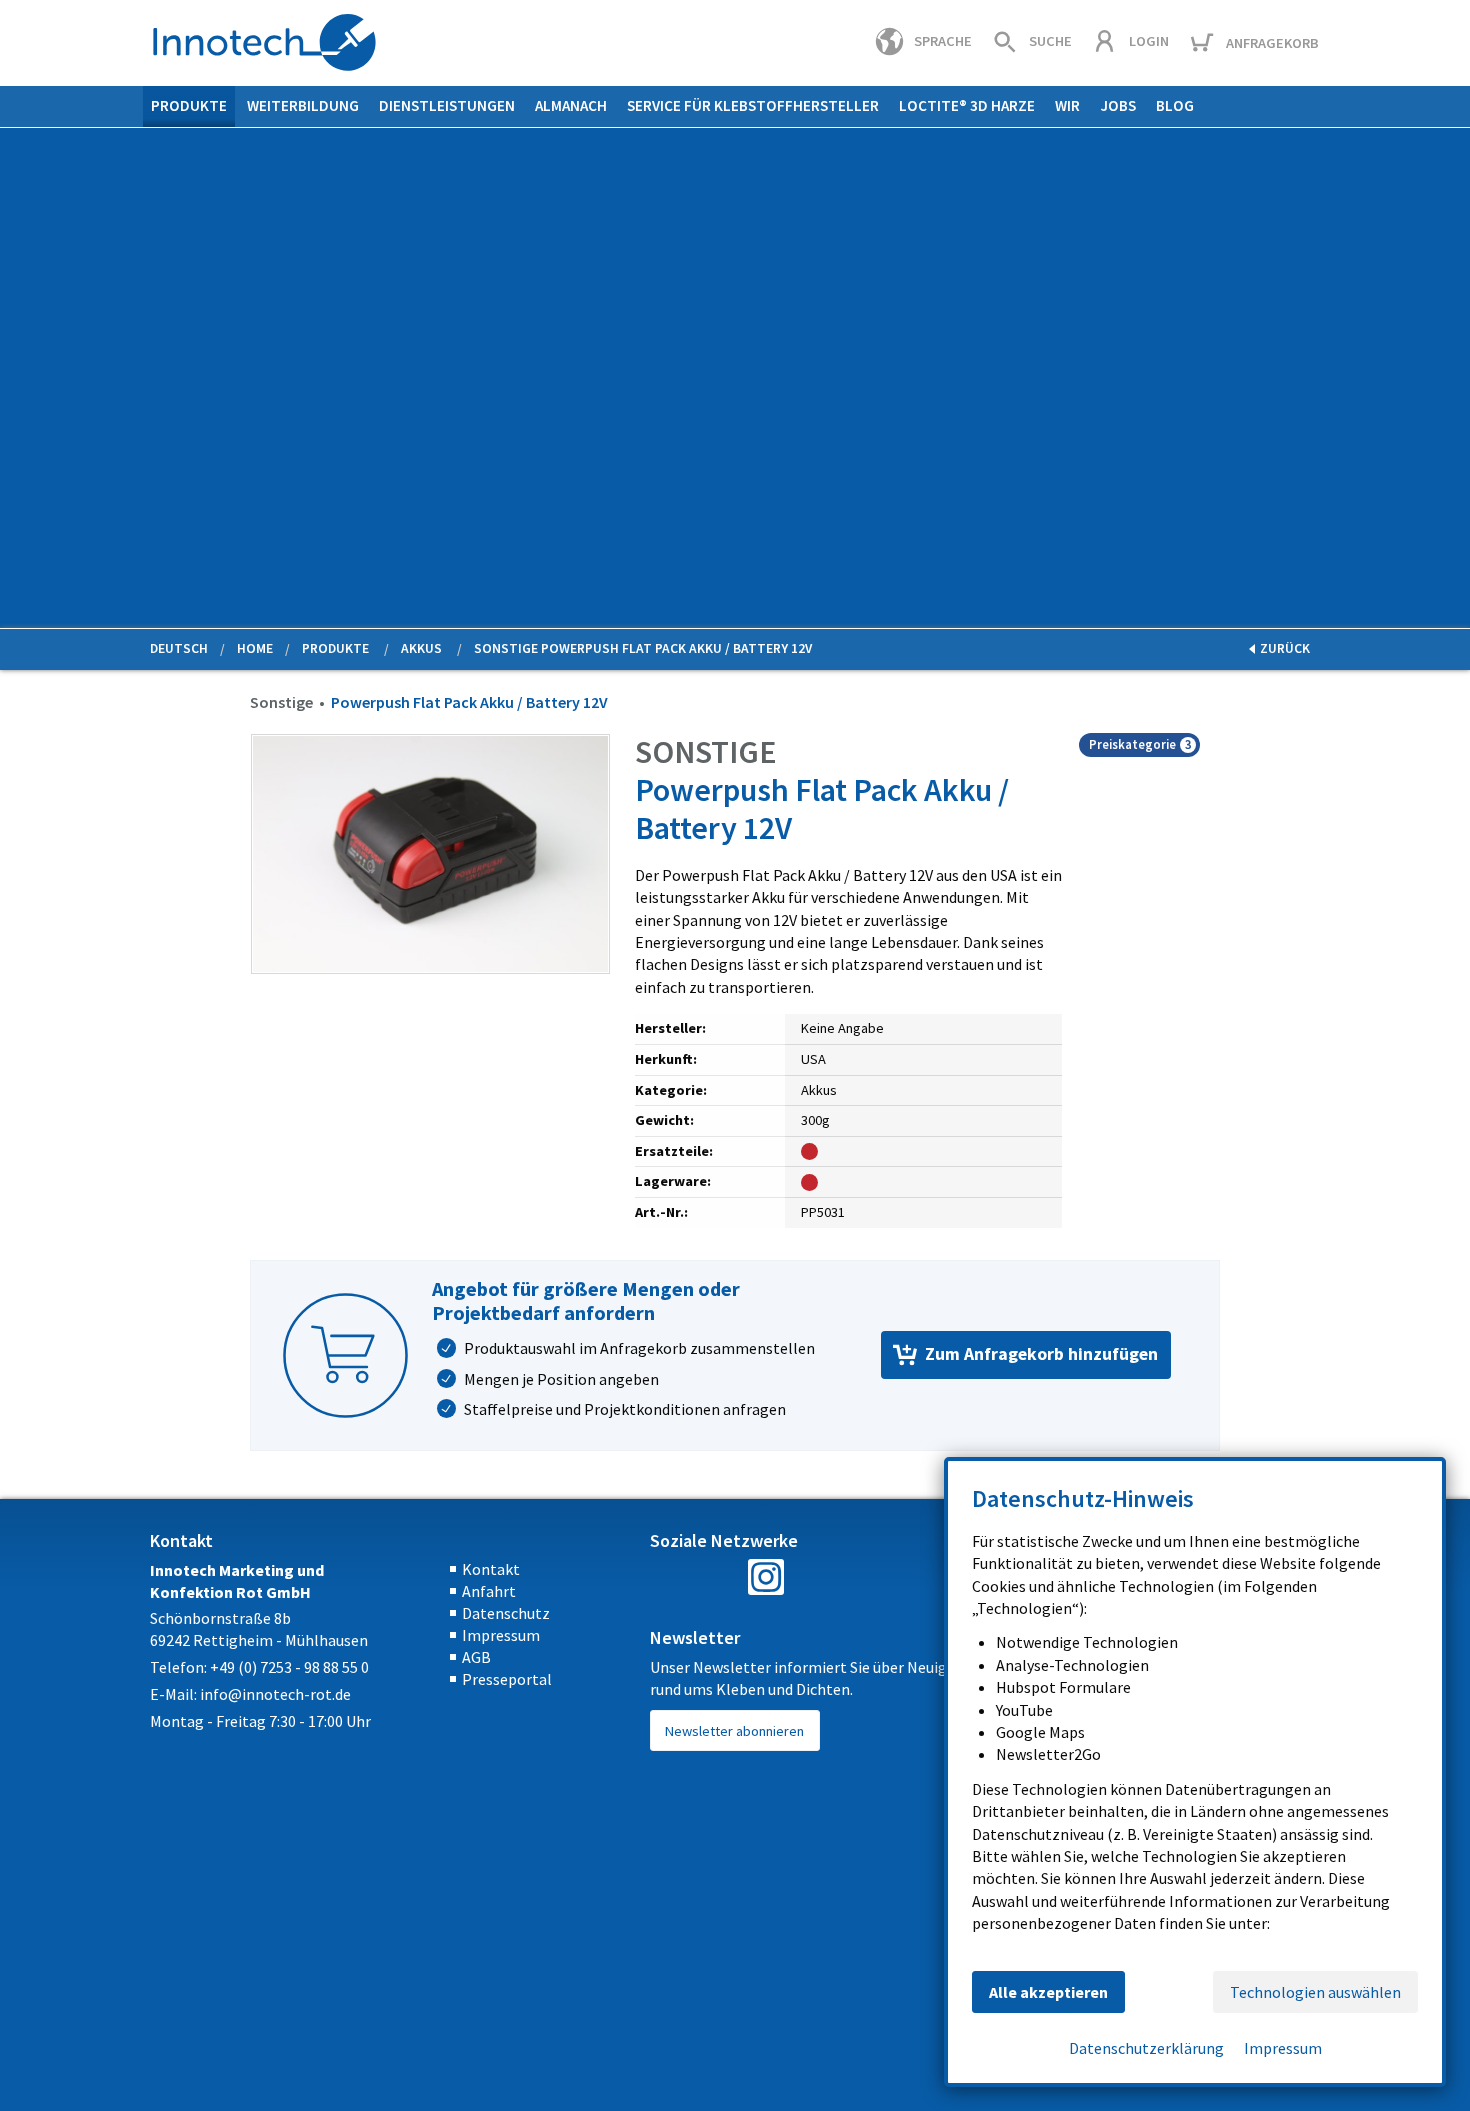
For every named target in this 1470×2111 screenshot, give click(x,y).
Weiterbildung (303, 105)
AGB (476, 1657)
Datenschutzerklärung (1146, 2048)
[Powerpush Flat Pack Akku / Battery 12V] (430, 852)
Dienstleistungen (447, 105)
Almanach (571, 105)
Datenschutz (506, 1613)
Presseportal (507, 1679)
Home (255, 648)
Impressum (501, 1635)
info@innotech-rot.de (275, 1694)
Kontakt (491, 1569)
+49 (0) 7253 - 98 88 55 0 (289, 1667)
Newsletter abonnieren (734, 1731)
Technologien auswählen (1315, 1992)
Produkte (189, 105)
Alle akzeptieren (1048, 1992)
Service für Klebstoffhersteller (753, 105)
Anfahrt (489, 1591)
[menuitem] (189, 106)
